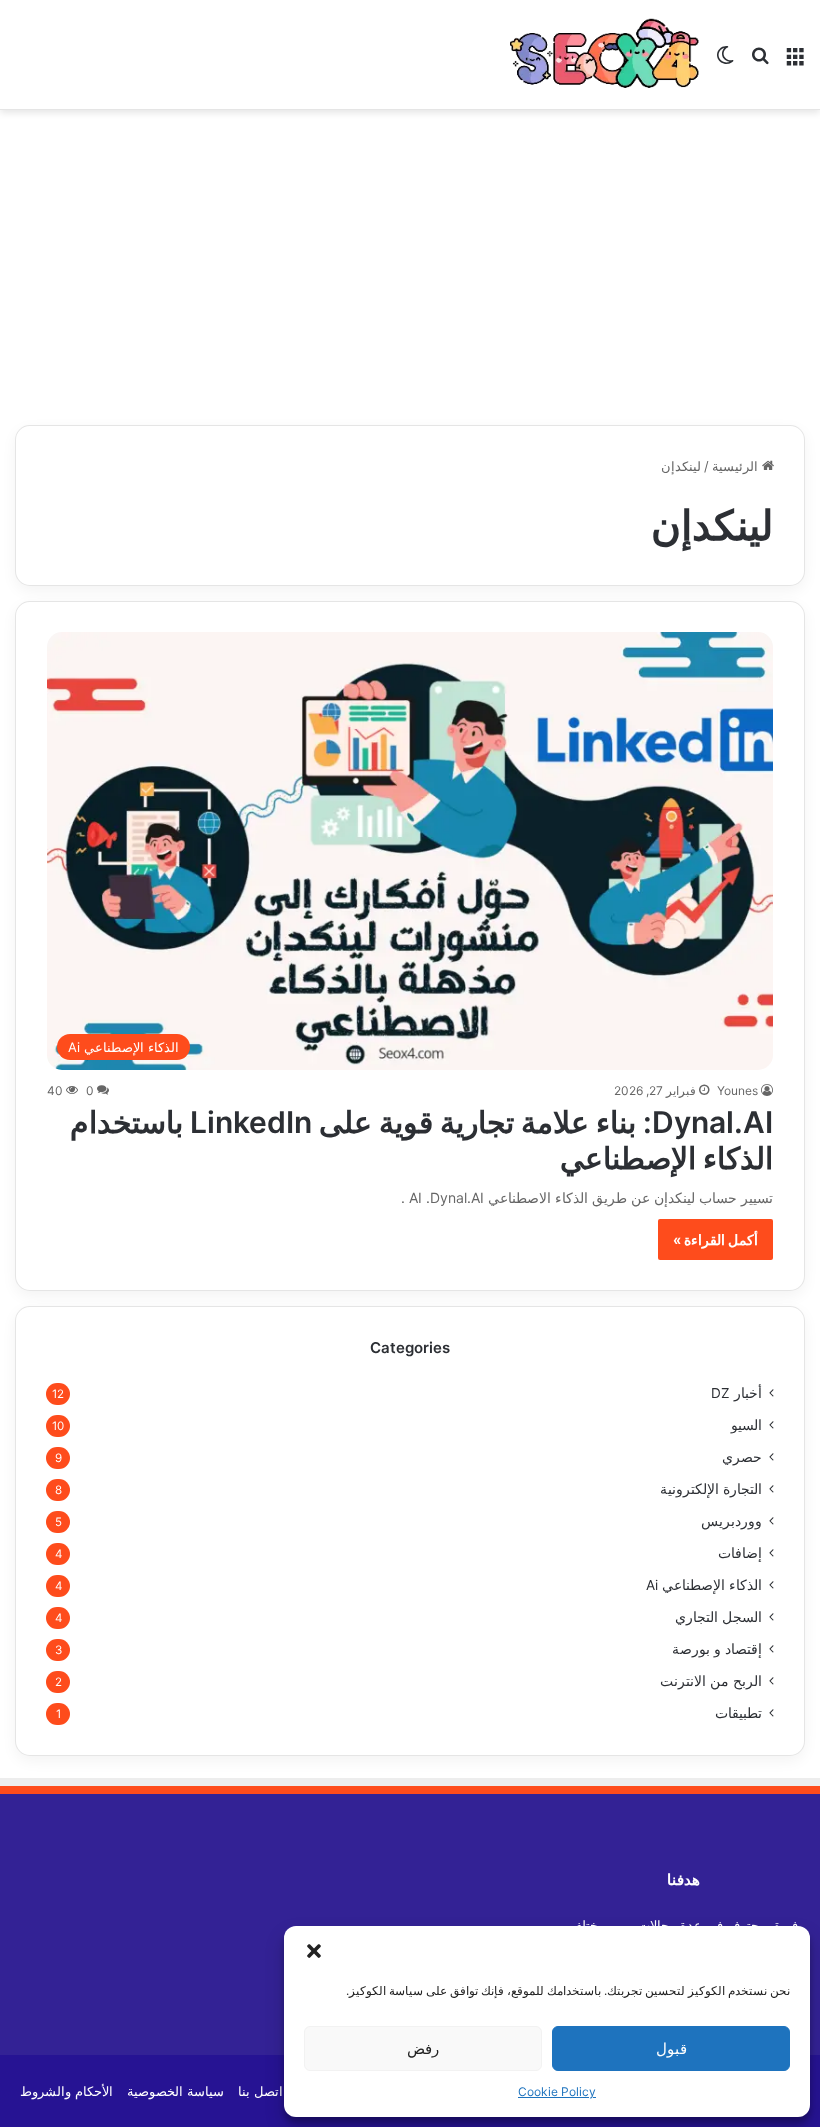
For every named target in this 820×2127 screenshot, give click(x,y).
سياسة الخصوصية (175, 2091)
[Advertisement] (410, 260)
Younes (737, 1090)
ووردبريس (731, 1521)
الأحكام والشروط (66, 2091)
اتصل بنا (260, 2091)
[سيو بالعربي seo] (605, 54)
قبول (671, 2048)
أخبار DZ (736, 1393)
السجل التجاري (718, 1617)
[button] (314, 1951)
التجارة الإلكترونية (711, 1489)
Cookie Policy (557, 2091)
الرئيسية (737, 466)
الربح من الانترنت (711, 1681)
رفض (423, 2048)
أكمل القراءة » (715, 1239)
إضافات (740, 1553)
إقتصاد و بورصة (717, 1649)
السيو (746, 1425)
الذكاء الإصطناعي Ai (704, 1585)
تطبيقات (738, 1713)
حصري (742, 1457)
